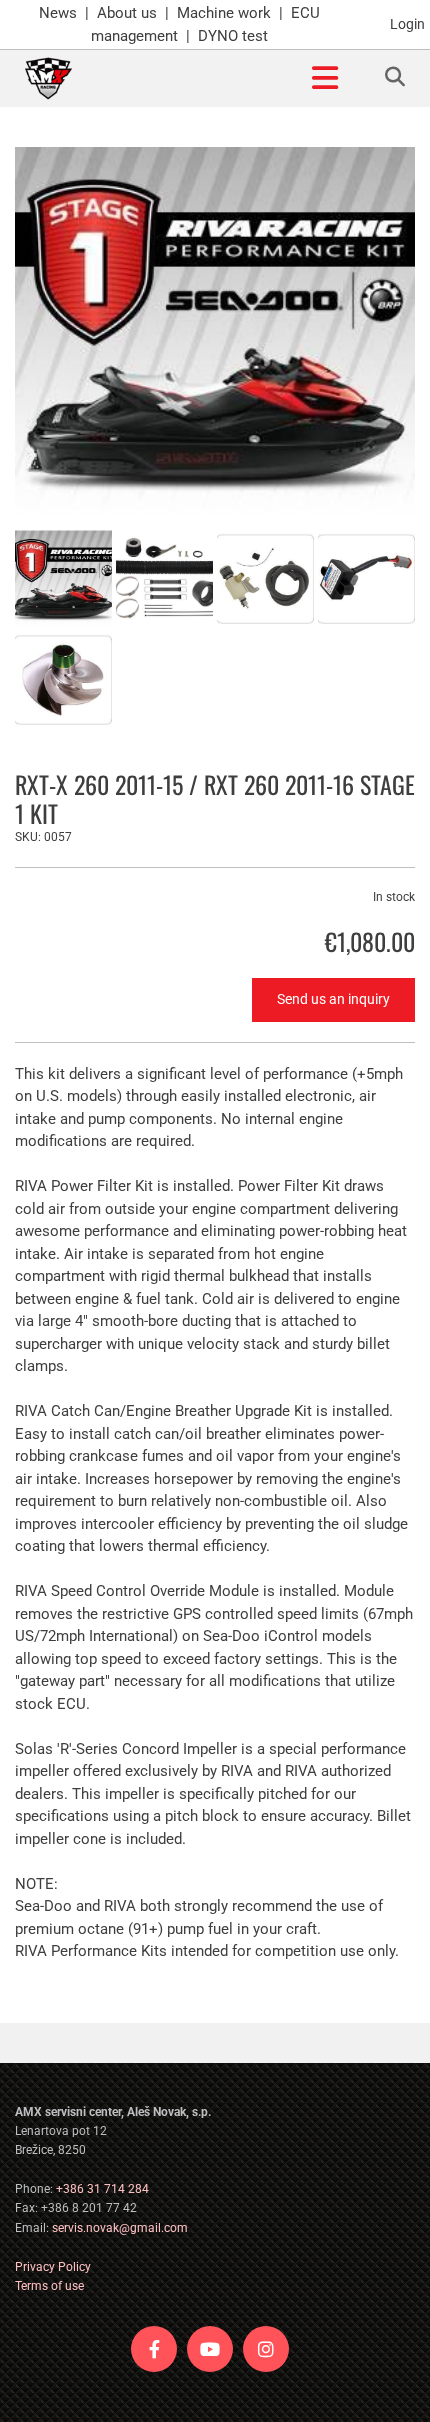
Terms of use (49, 2286)
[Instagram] (266, 2349)
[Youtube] (210, 2349)
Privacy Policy (53, 2267)
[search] (395, 77)
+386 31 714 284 (102, 2189)
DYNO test (233, 36)
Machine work (224, 13)
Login (407, 24)
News (58, 13)
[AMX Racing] (48, 78)
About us (127, 13)
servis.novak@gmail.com (120, 2228)
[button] (215, 79)
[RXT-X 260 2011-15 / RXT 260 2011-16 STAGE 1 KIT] (215, 332)
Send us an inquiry (333, 999)
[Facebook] (154, 2349)
